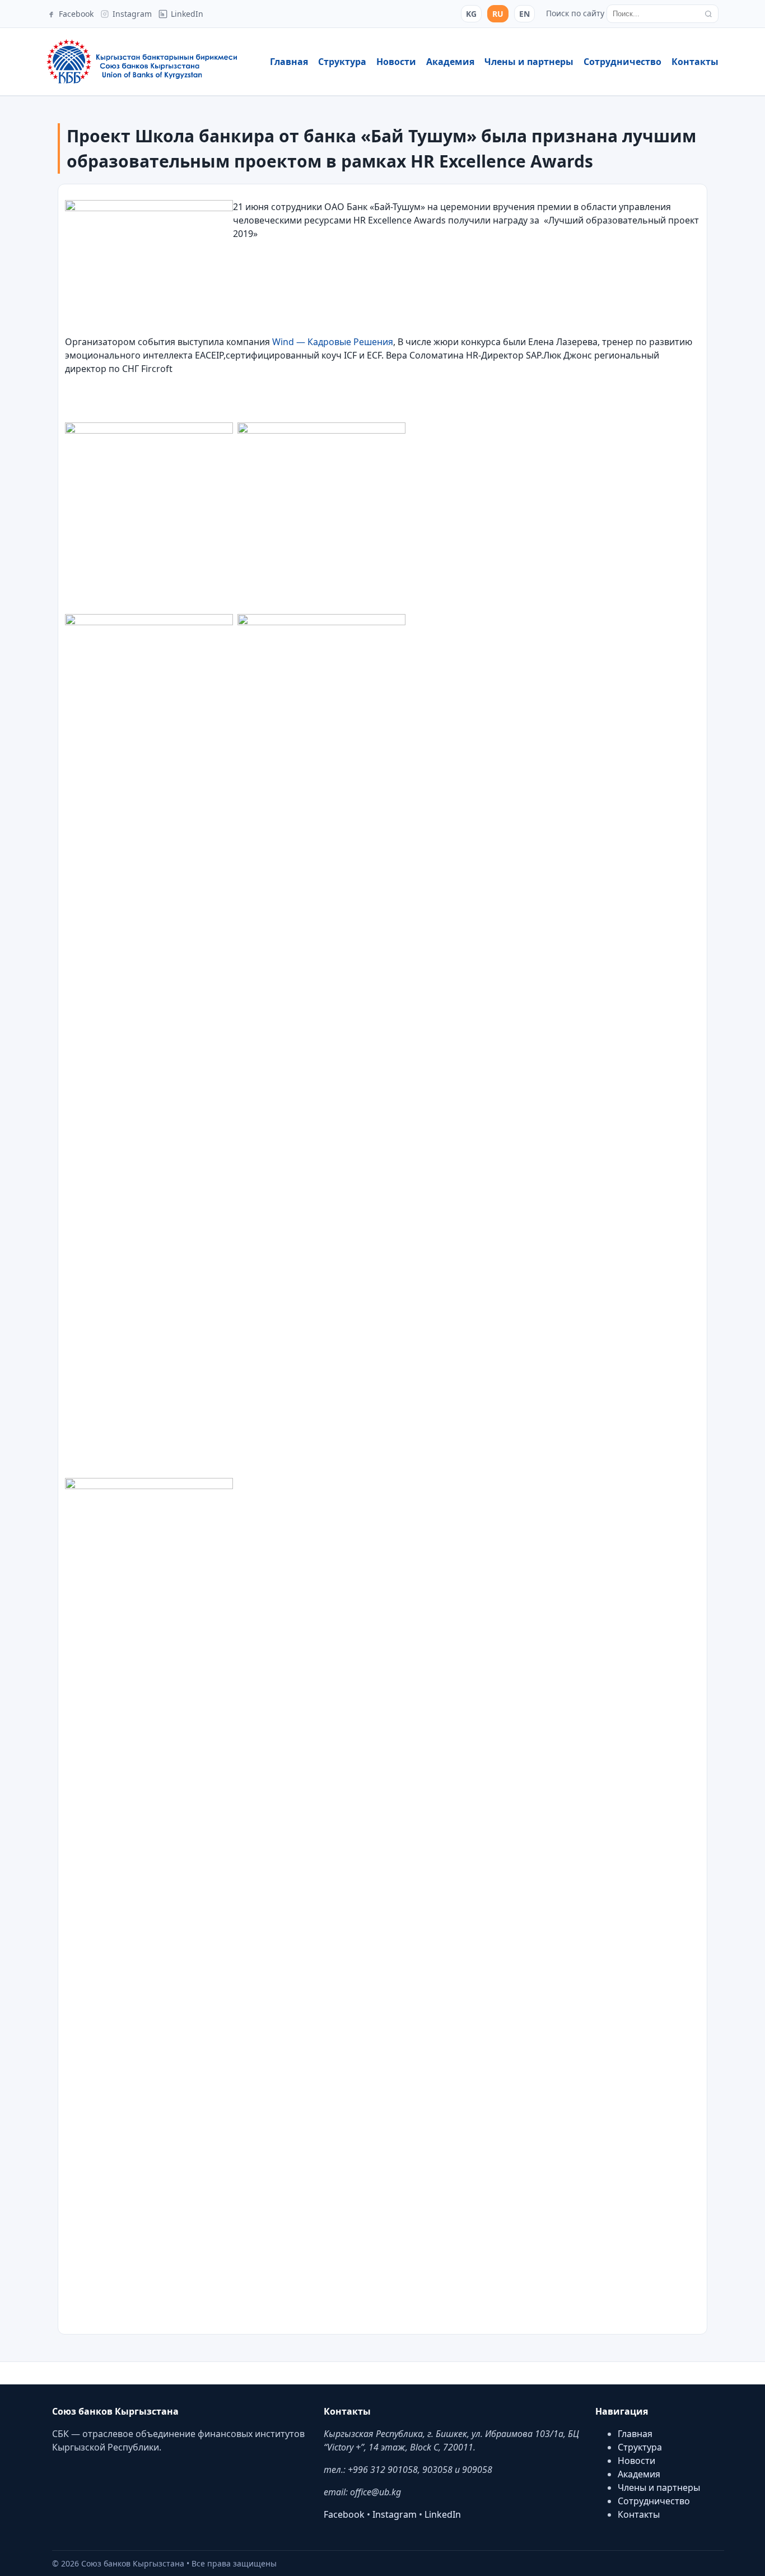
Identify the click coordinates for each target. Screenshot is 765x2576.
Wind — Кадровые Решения (333, 342)
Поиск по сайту (575, 13)
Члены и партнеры (529, 62)
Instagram (395, 2514)
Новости (396, 62)
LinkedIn (443, 2514)
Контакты (695, 62)
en (524, 14)
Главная (289, 62)
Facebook (344, 2514)
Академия (450, 62)
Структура (342, 62)
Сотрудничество (622, 62)
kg (471, 14)
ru (498, 14)
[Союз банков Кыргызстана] (142, 62)
